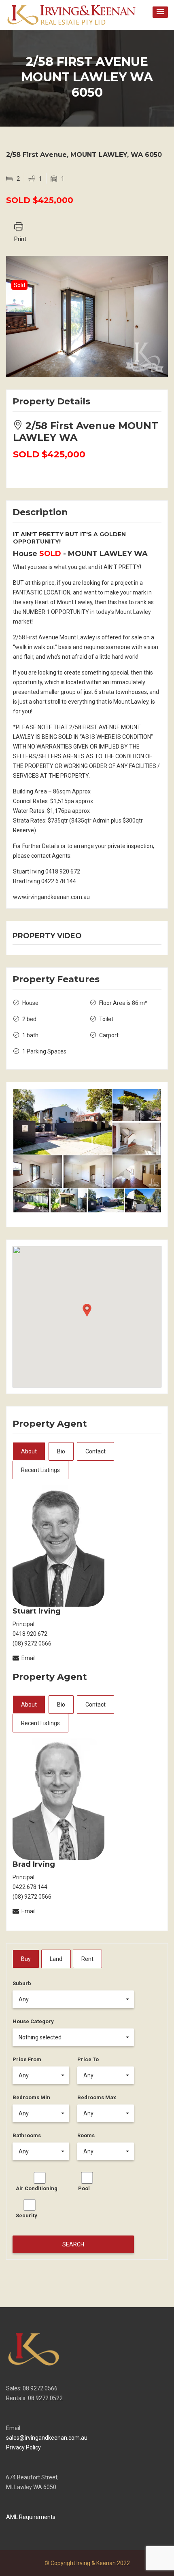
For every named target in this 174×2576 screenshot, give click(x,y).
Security (27, 2215)
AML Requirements (31, 2517)
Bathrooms (27, 2135)
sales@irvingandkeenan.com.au (47, 2438)
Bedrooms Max (97, 2097)
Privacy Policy (23, 2447)
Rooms (86, 2135)
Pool (84, 2188)
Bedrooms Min (31, 2097)
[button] (160, 12)
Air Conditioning (37, 2188)
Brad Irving (34, 1864)
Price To (88, 2059)
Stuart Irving (37, 1611)
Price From (27, 2059)
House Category (33, 2021)
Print (20, 239)
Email (29, 1658)
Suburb (22, 1983)
